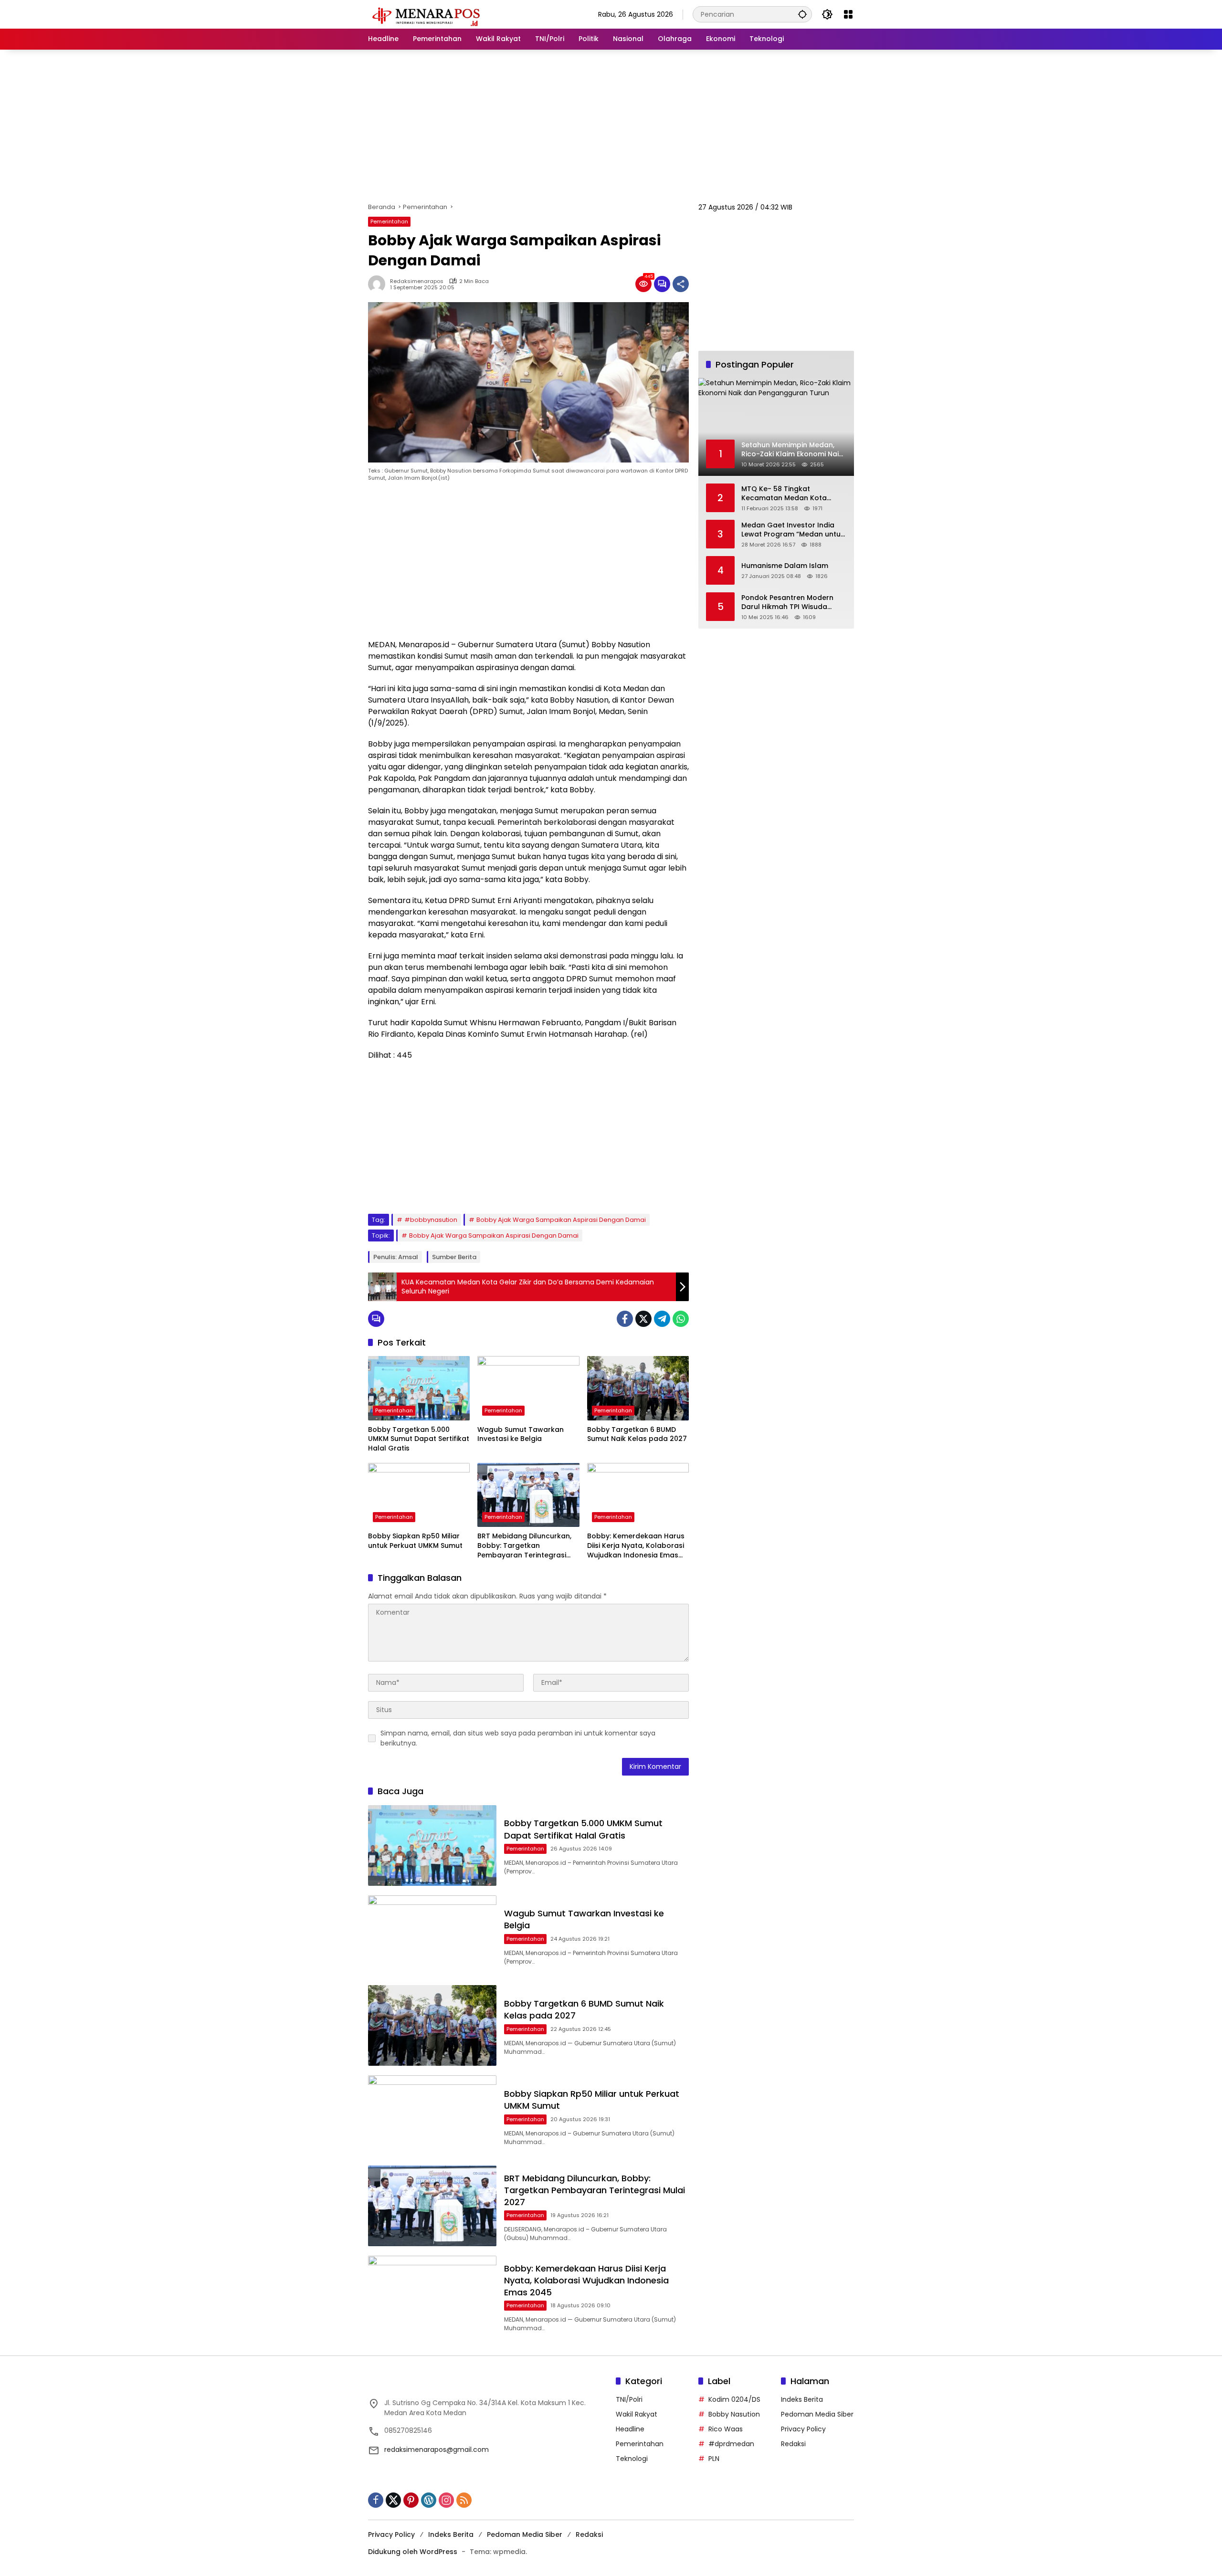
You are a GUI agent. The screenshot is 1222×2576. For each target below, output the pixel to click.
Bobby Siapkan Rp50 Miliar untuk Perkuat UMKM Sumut (415, 1541)
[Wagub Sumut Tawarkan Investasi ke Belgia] (528, 1388)
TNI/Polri (629, 2399)
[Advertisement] (611, 126)
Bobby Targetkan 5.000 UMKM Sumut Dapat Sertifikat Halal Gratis (419, 1439)
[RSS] (464, 2500)
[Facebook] (625, 1319)
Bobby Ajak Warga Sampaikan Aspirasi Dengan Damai (561, 1220)
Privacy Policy (803, 2429)
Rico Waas (726, 2429)
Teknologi (632, 2459)
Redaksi (793, 2444)
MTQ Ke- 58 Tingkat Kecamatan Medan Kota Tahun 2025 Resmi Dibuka (786, 493)
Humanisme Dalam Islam (785, 566)
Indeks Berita (802, 2399)
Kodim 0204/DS (734, 2399)
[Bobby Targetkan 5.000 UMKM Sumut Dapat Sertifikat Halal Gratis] (419, 1388)
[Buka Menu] (848, 14)
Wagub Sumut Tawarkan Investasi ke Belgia (521, 1435)
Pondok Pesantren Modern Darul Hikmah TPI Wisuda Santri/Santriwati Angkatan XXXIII (789, 602)
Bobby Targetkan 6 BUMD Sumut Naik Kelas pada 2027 (637, 1435)
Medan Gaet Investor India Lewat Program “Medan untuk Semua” (793, 530)
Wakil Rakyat (637, 2414)
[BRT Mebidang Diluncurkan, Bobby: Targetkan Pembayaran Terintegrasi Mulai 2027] (528, 1495)
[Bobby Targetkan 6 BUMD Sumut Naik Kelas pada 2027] (638, 1388)
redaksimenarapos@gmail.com (437, 2450)
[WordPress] (429, 2500)
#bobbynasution (431, 1220)
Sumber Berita (454, 1257)
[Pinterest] (411, 2500)
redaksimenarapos (417, 281)
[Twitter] (643, 1319)
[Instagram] (446, 2500)
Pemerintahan (389, 221)
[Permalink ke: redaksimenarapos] (379, 284)
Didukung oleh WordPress (413, 2552)
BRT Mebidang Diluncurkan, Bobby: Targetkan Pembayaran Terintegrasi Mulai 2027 (524, 1546)
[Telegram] (662, 1319)
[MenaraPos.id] (428, 14)
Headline (630, 2429)
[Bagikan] (681, 284)
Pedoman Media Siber (817, 2414)
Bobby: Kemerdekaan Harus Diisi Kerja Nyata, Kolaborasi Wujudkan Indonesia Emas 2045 (636, 1546)
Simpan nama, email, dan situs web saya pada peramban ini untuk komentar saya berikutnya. (518, 1738)
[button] (802, 14)
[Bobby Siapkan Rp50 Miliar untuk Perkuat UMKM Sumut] (419, 1495)
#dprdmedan (731, 2444)
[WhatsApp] (681, 1319)
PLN (714, 2459)
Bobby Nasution (734, 2414)
